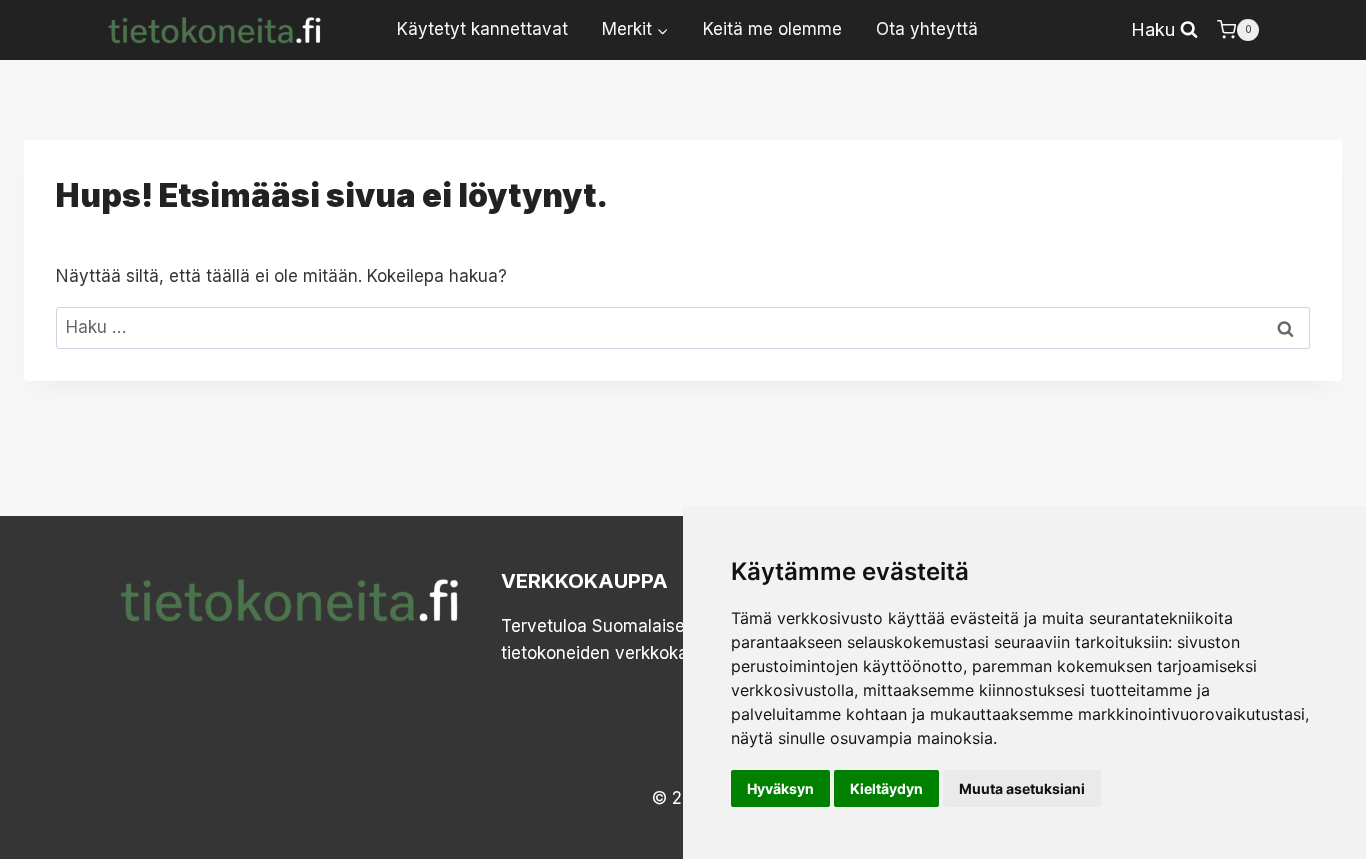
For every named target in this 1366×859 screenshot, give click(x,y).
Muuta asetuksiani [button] (1022, 788)
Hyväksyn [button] (780, 788)
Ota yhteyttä (927, 29)
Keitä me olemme (772, 29)
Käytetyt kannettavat (482, 29)
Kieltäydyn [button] (886, 788)
